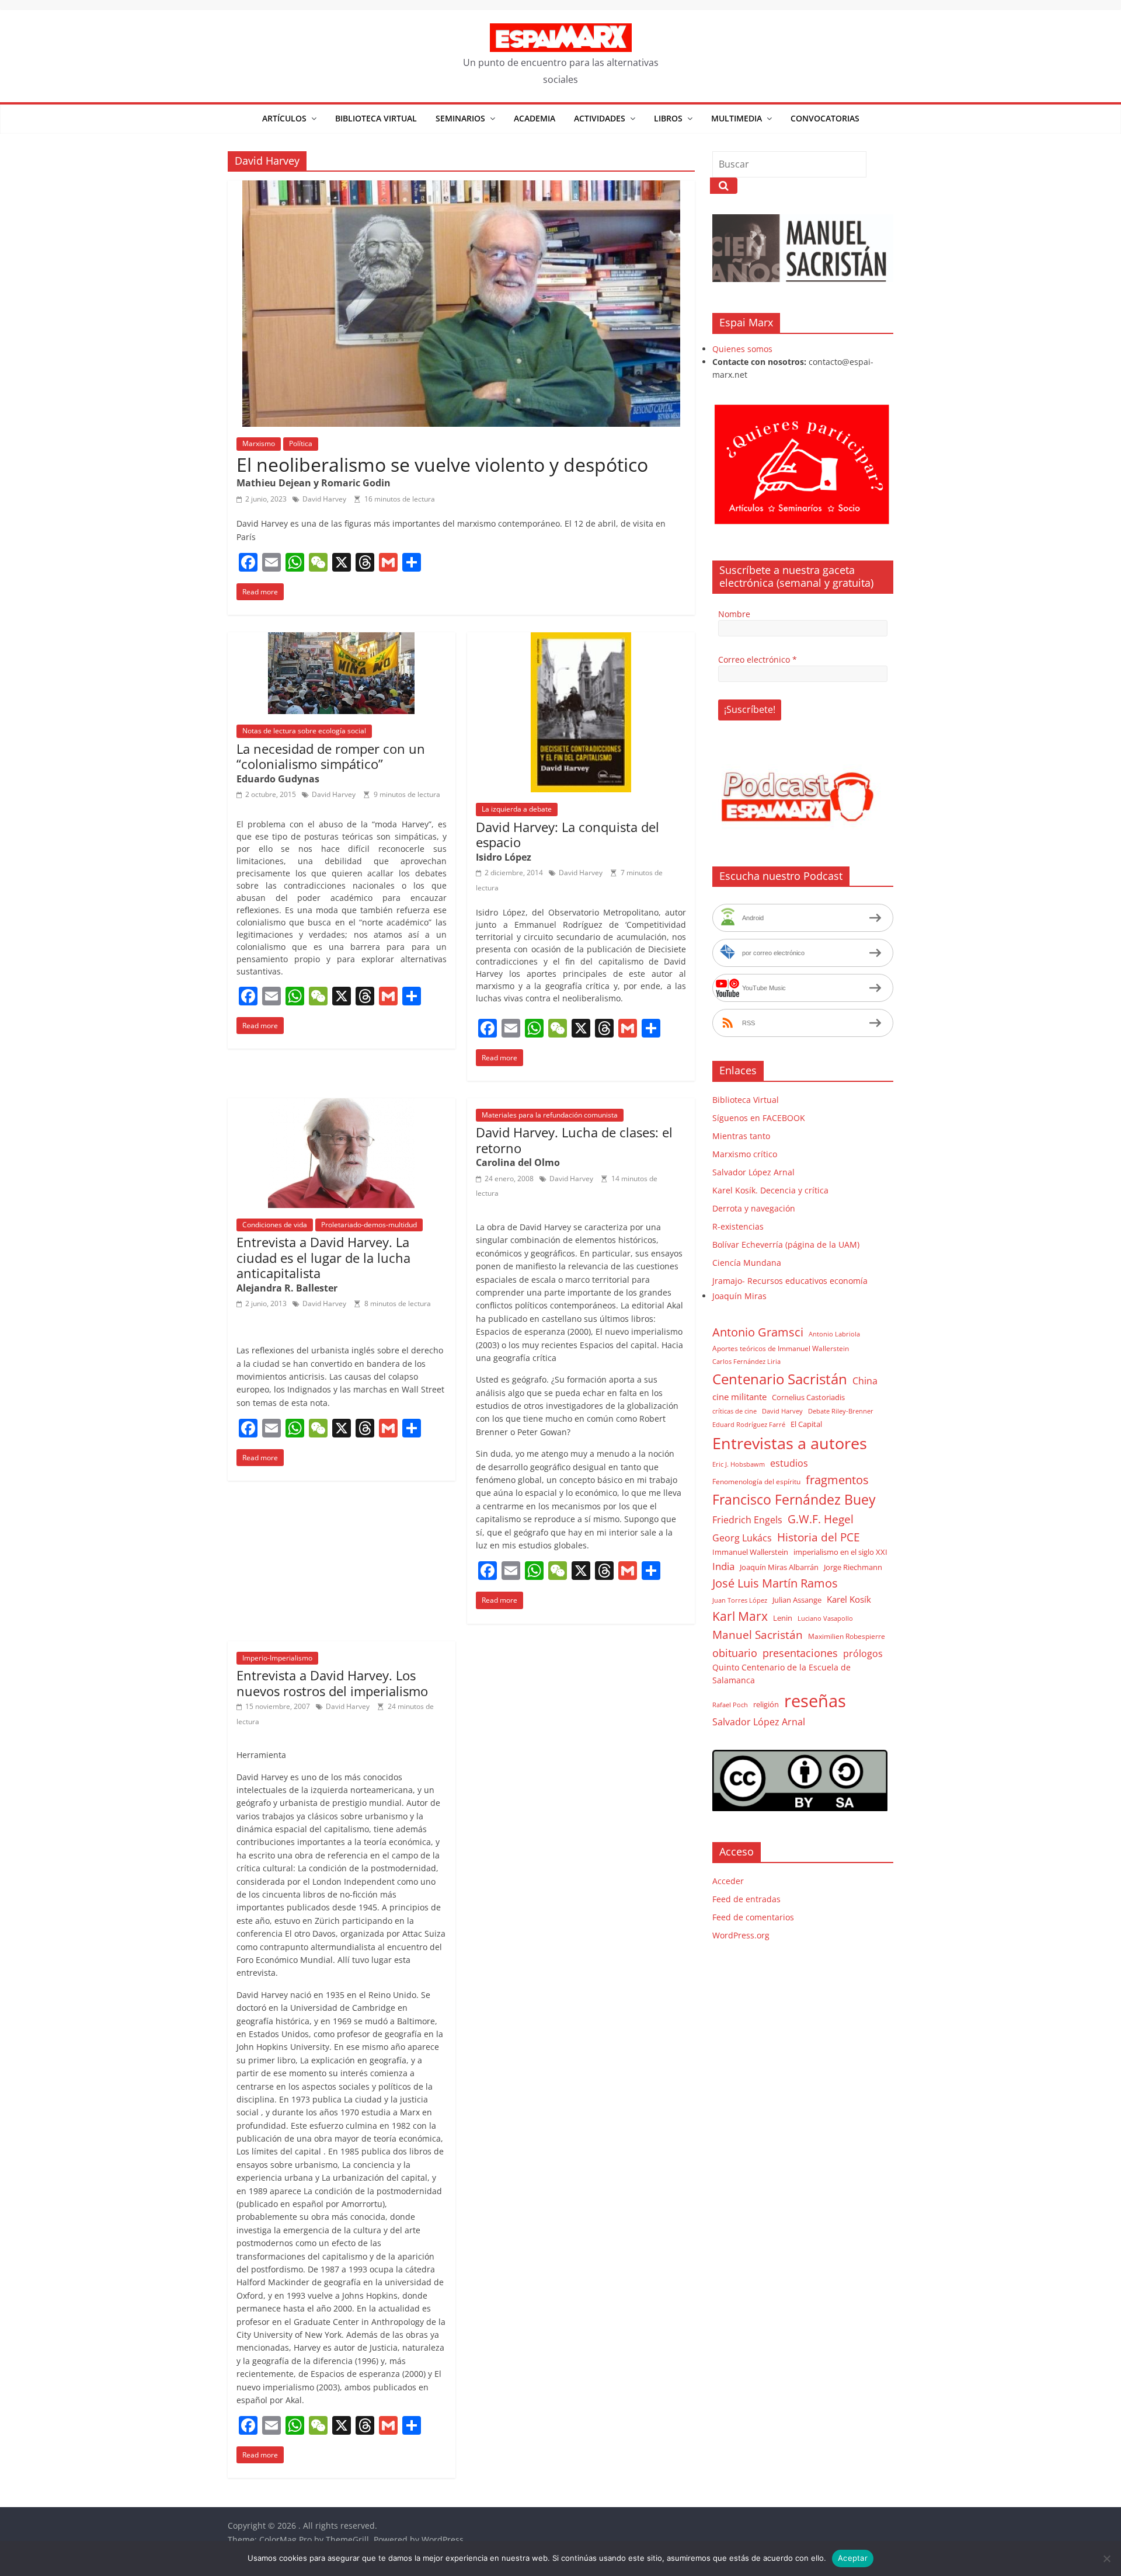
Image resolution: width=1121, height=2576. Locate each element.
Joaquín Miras (739, 1296)
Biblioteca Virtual (376, 118)
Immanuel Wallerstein (750, 1552)
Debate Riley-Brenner (841, 1411)
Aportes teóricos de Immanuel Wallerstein (781, 1348)
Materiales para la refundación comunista (550, 1115)
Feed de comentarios (753, 1917)
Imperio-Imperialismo (277, 1658)
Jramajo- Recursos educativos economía (790, 1281)
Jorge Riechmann (853, 1567)
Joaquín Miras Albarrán (779, 1567)
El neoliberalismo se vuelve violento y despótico (442, 464)
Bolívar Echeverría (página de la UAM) (786, 1245)
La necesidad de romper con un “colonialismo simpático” (331, 756)
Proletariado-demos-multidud (369, 1225)
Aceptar (853, 2558)
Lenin (783, 1618)
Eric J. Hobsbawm (739, 1464)
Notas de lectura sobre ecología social (304, 731)
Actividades (600, 118)
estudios (789, 1463)
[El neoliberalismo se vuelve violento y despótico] (461, 187)
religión (766, 1704)
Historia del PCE (819, 1537)
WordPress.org (741, 1935)
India (723, 1566)
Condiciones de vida (275, 1225)
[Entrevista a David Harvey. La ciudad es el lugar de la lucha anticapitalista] (341, 1105)
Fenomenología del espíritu (756, 1481)
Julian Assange (797, 1600)
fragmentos (837, 1480)
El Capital (806, 1424)
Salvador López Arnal (753, 1172)
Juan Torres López (740, 1600)
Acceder (728, 1881)
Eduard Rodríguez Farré (749, 1425)
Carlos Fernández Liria (746, 1361)
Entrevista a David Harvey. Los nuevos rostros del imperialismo (332, 1683)
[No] (1106, 2558)
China (865, 1381)
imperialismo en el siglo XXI (840, 1552)
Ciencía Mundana (747, 1263)
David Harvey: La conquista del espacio (568, 834)
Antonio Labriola (834, 1334)
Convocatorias (825, 118)
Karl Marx (740, 1616)
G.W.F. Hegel (821, 1519)
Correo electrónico (758, 659)
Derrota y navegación (754, 1208)
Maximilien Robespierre (847, 1636)
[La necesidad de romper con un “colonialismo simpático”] (341, 639)
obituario (735, 1653)
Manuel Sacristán (758, 1635)
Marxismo (259, 443)
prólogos (863, 1653)
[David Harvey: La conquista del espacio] (581, 639)
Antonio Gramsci (758, 1332)
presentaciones (800, 1653)
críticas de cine (734, 1411)
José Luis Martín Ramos (775, 1583)
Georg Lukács (742, 1538)
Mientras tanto (741, 1136)
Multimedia (737, 118)
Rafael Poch (730, 1705)
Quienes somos (742, 349)
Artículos (284, 118)
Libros (668, 118)
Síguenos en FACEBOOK (759, 1118)
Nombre (734, 614)
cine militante (739, 1397)
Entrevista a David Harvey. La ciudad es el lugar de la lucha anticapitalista (323, 1257)
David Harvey (324, 499)
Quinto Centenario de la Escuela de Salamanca (781, 1674)
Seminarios (460, 118)
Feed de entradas (746, 1899)
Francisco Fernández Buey (794, 1500)
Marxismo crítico (745, 1154)
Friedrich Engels (747, 1520)
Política (301, 443)
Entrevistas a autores (790, 1443)
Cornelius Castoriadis (808, 1397)
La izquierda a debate (517, 809)
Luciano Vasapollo (825, 1618)
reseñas (815, 1701)
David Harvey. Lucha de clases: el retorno (574, 1140)
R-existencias (738, 1226)
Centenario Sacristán (780, 1379)
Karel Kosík (849, 1599)
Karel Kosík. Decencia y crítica (770, 1190)
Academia (535, 118)
